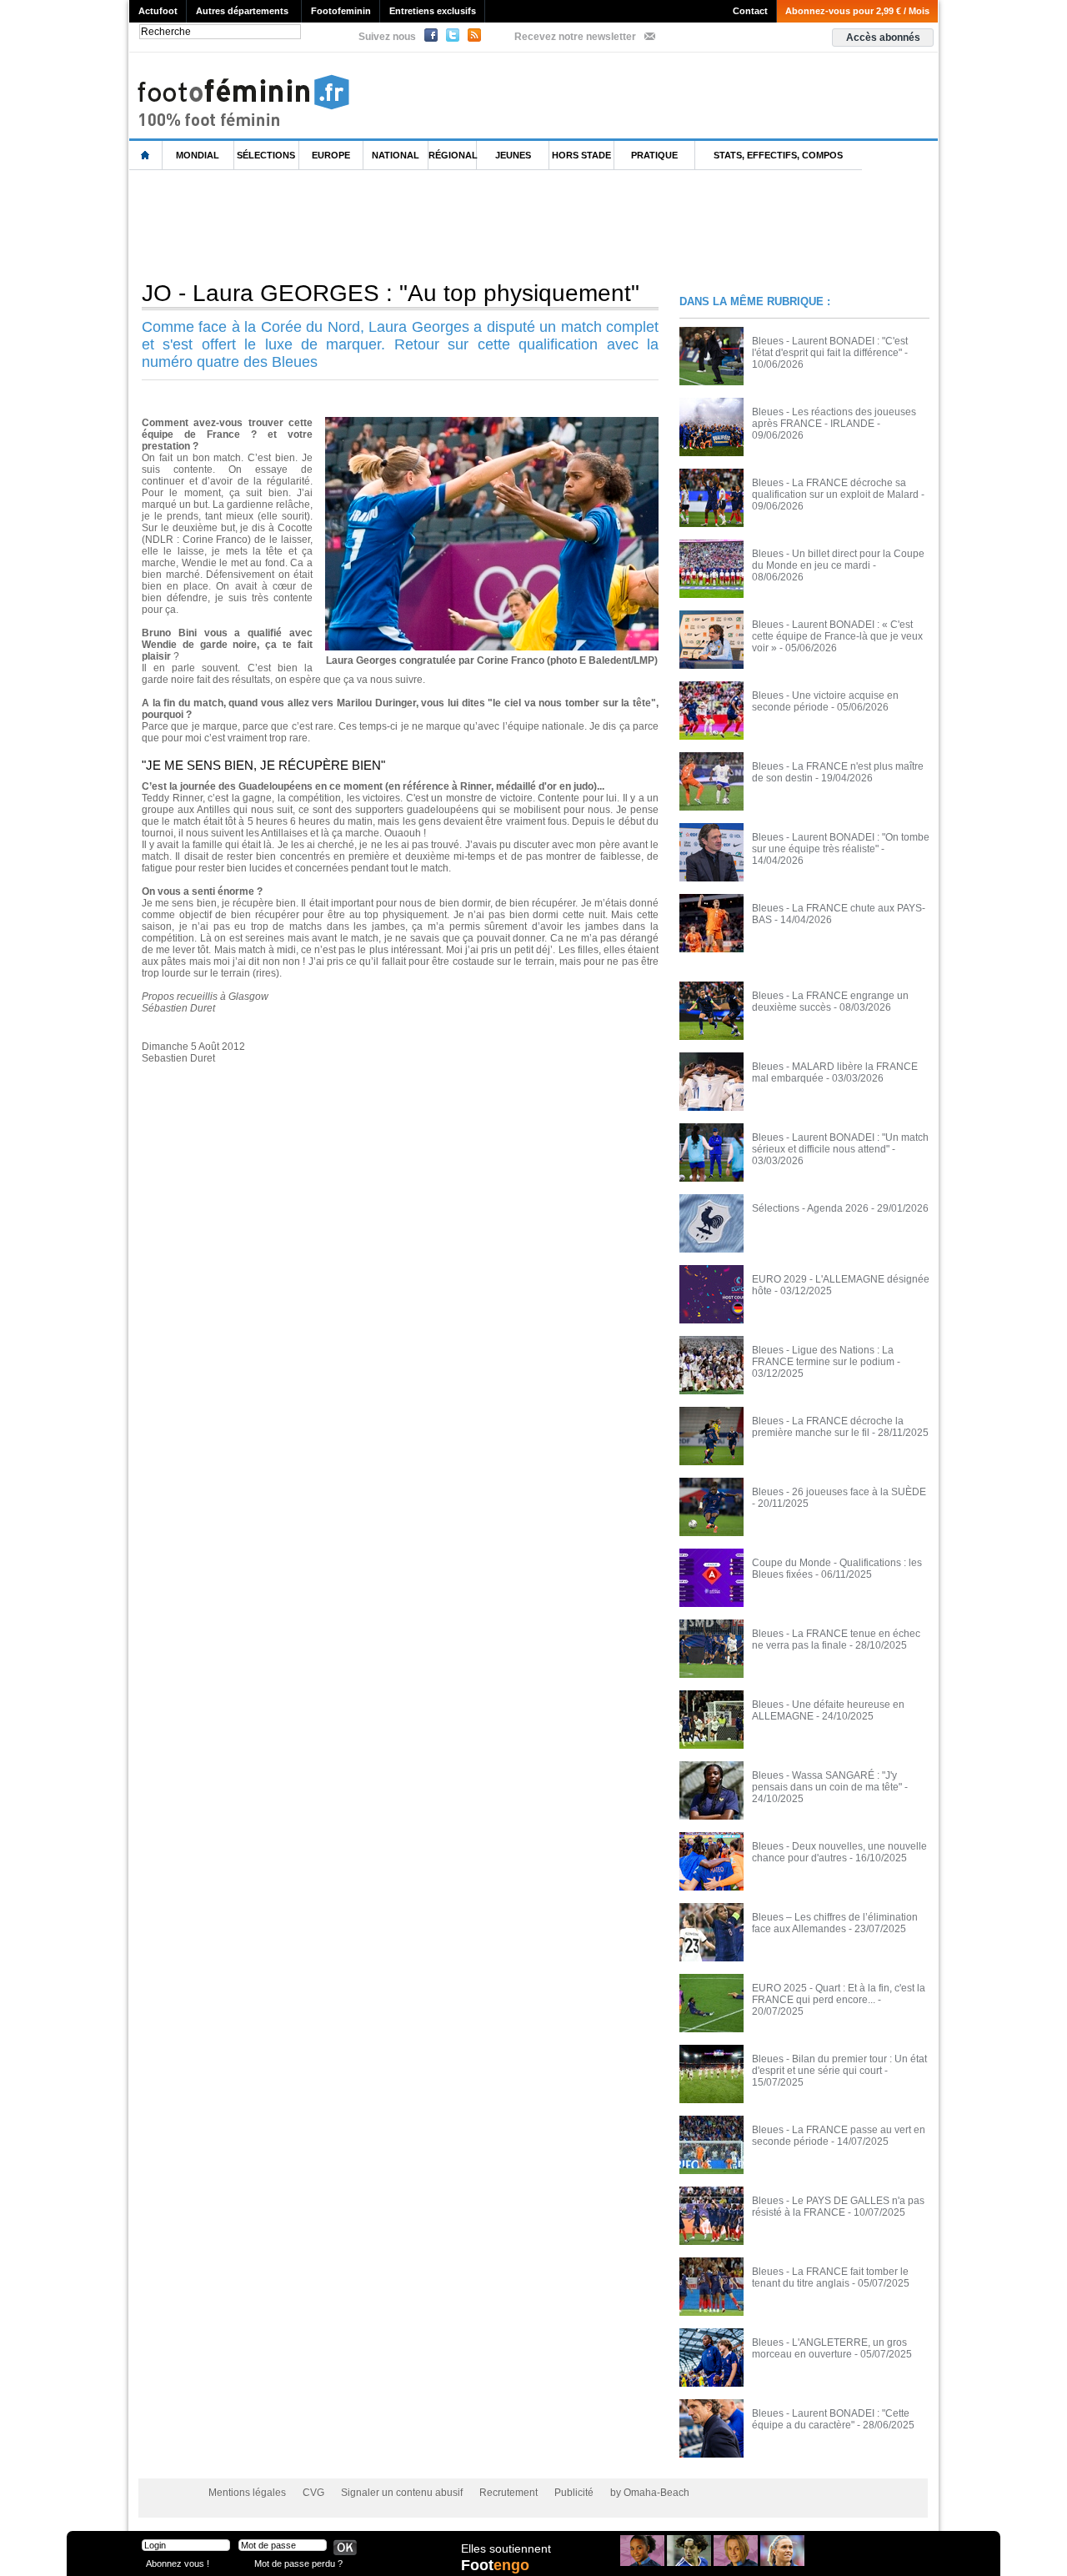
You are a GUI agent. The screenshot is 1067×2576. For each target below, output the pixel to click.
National (396, 155)
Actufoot (158, 11)
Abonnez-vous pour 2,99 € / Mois (857, 11)
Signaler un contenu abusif (402, 2493)
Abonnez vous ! (178, 2563)
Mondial (198, 155)
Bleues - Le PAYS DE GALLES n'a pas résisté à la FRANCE (838, 2207)
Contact (750, 11)
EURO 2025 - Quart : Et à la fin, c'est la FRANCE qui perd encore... (839, 1994)
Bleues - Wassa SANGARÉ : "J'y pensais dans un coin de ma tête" (827, 1781)
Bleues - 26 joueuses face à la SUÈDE (839, 1492)
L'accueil (146, 156)
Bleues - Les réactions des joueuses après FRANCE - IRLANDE (834, 418)
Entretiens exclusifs (433, 11)
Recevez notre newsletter (575, 37)
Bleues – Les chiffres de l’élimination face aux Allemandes (835, 1923)
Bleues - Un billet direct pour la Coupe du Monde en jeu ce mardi (838, 560)
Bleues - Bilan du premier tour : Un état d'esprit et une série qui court (839, 2065)
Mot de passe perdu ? (298, 2563)
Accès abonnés (883, 38)
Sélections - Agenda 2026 (810, 1208)
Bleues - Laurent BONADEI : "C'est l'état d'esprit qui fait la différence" (830, 347)
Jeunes (513, 155)
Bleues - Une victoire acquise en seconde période (825, 701)
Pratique (654, 155)
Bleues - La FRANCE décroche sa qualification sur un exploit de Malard (835, 489)
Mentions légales (247, 2493)
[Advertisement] (433, 224)
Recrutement (508, 2493)
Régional (453, 155)
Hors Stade (581, 155)
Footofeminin (341, 11)
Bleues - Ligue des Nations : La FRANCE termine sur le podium (823, 1356)
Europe (331, 155)
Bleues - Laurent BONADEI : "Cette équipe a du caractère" (831, 2419)
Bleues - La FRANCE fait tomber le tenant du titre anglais (830, 2277)
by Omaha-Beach (650, 2493)
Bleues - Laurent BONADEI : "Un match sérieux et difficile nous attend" (840, 1143)
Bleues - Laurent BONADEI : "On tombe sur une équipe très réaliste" (841, 843)
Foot (495, 2565)
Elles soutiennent (506, 2548)
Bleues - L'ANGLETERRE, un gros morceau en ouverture (829, 2348)
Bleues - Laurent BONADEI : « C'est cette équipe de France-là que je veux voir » (837, 636)
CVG (313, 2493)
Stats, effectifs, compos (778, 155)
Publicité (574, 2493)
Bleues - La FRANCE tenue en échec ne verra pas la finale (836, 1640)
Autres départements (242, 11)
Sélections (266, 155)
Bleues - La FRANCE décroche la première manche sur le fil (828, 1427)
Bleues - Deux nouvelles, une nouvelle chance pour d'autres (839, 1852)
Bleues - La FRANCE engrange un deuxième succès (830, 1002)
